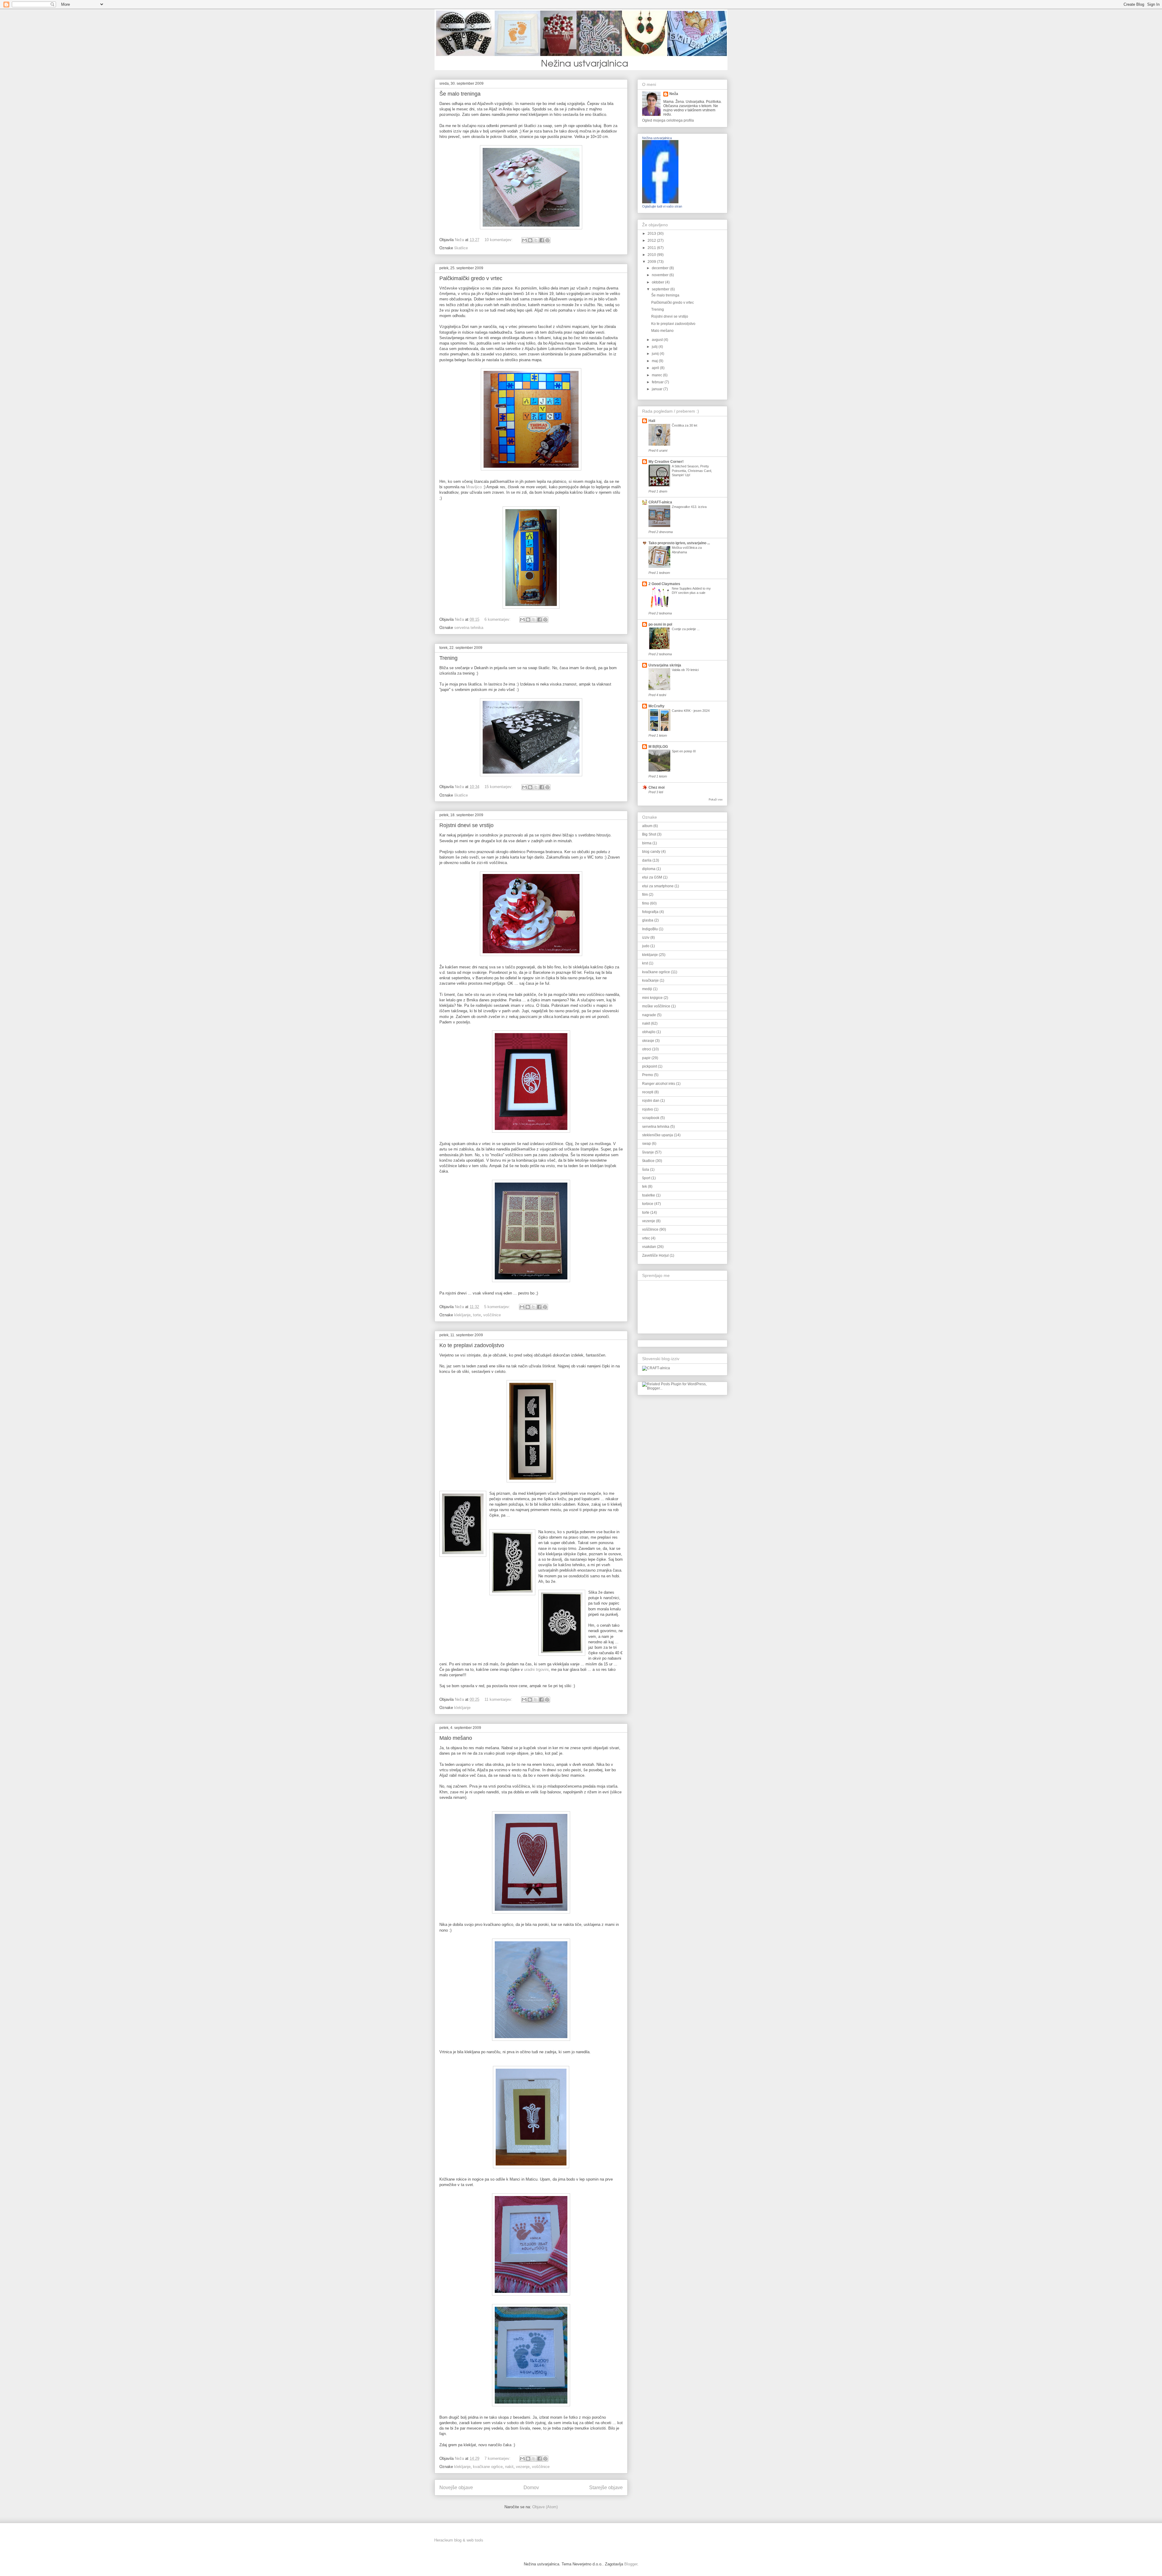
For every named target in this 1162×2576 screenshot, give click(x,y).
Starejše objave (606, 2488)
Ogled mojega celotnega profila (668, 120)
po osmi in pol (660, 624)
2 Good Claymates (664, 584)
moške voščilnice (656, 1006)
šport (646, 1178)
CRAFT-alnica (660, 502)
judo (646, 946)
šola (646, 1170)
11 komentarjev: (499, 1699)
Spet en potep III (684, 751)
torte (477, 1315)
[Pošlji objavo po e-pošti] (524, 240)
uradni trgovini (536, 1669)
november (661, 275)
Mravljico (474, 487)
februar (658, 382)
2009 (652, 262)
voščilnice (492, 1315)
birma (647, 843)
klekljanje (462, 1315)
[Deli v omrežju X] (536, 240)
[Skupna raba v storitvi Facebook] (542, 240)
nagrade (649, 1015)
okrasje (648, 1041)
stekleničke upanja (658, 1135)
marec (657, 375)
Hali (652, 421)
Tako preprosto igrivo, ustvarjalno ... (679, 543)
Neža (674, 94)
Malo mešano (456, 1738)
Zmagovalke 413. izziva (689, 507)
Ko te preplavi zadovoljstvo (472, 1345)
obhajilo (649, 1032)
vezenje (523, 2467)
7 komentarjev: (498, 2458)
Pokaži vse (716, 800)
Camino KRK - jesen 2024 (691, 711)
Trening (448, 658)
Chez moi (656, 787)
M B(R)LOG (658, 747)
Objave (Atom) (545, 2507)
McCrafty (656, 706)
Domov (531, 2488)
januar (658, 389)
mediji (647, 989)
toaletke (649, 1195)
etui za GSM (652, 877)
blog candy (651, 852)
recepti (648, 1092)
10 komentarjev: (499, 240)
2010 (652, 255)
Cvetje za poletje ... (686, 629)
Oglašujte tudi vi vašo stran (662, 206)
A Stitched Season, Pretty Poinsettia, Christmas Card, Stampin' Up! (692, 471)
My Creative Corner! (666, 462)
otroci (647, 1049)
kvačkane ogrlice (488, 2467)
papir (646, 1058)
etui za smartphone (658, 886)
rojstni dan (651, 1101)
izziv (646, 938)
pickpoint (650, 1066)
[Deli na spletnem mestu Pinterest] (547, 240)
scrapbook (651, 1118)
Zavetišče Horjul (655, 1255)
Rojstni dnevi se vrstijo (466, 825)
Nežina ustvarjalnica (657, 138)
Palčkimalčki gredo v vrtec (471, 278)
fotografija (650, 912)
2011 (652, 248)
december (661, 268)
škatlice (461, 248)
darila (647, 860)
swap (647, 1144)
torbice (648, 1204)
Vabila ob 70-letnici (685, 670)
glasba (648, 920)
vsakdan (649, 1247)
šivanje (648, 1152)
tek (645, 1187)
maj (655, 361)
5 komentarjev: (498, 1307)
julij (655, 347)
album (647, 826)
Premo (648, 1075)
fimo (646, 903)
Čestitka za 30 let (684, 425)
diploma (649, 869)
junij (656, 354)
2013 (652, 234)
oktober (658, 282)
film (645, 895)
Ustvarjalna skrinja (665, 665)
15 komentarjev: (499, 787)
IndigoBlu (650, 929)
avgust (658, 340)
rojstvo (648, 1109)
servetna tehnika (469, 628)
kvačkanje (650, 980)
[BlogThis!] (530, 240)
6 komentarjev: (498, 619)
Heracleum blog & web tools (459, 2540)
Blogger (631, 2564)
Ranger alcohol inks (659, 1084)
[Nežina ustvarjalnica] (660, 202)
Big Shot (649, 834)
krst (645, 963)
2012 (652, 241)
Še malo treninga (460, 94)
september (661, 289)
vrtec (646, 1238)
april (656, 368)
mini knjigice (652, 998)
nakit (509, 2467)
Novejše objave (456, 2488)
